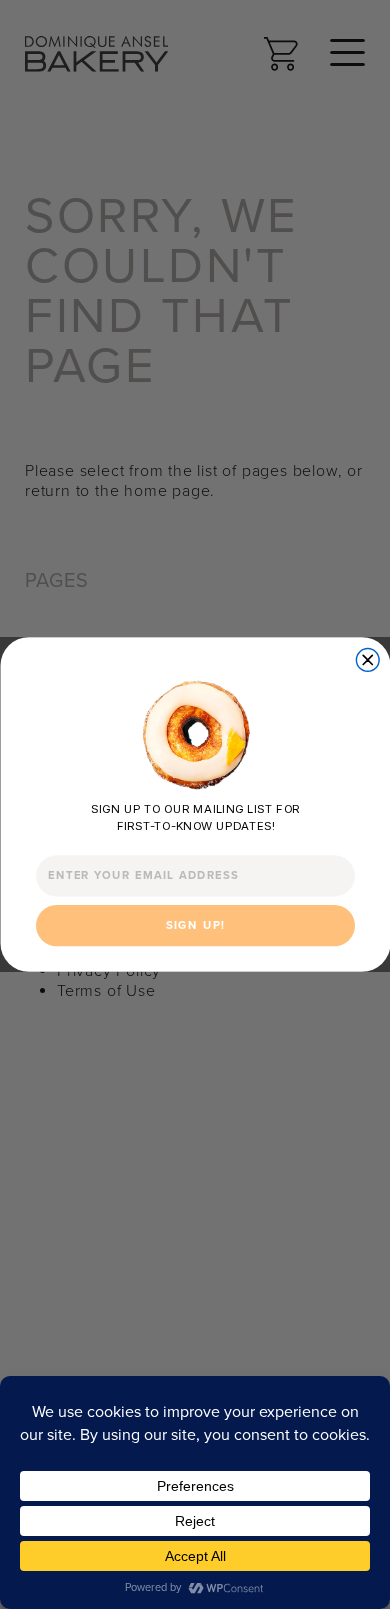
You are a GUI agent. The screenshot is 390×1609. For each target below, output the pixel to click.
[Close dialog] (367, 660)
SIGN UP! (195, 925)
